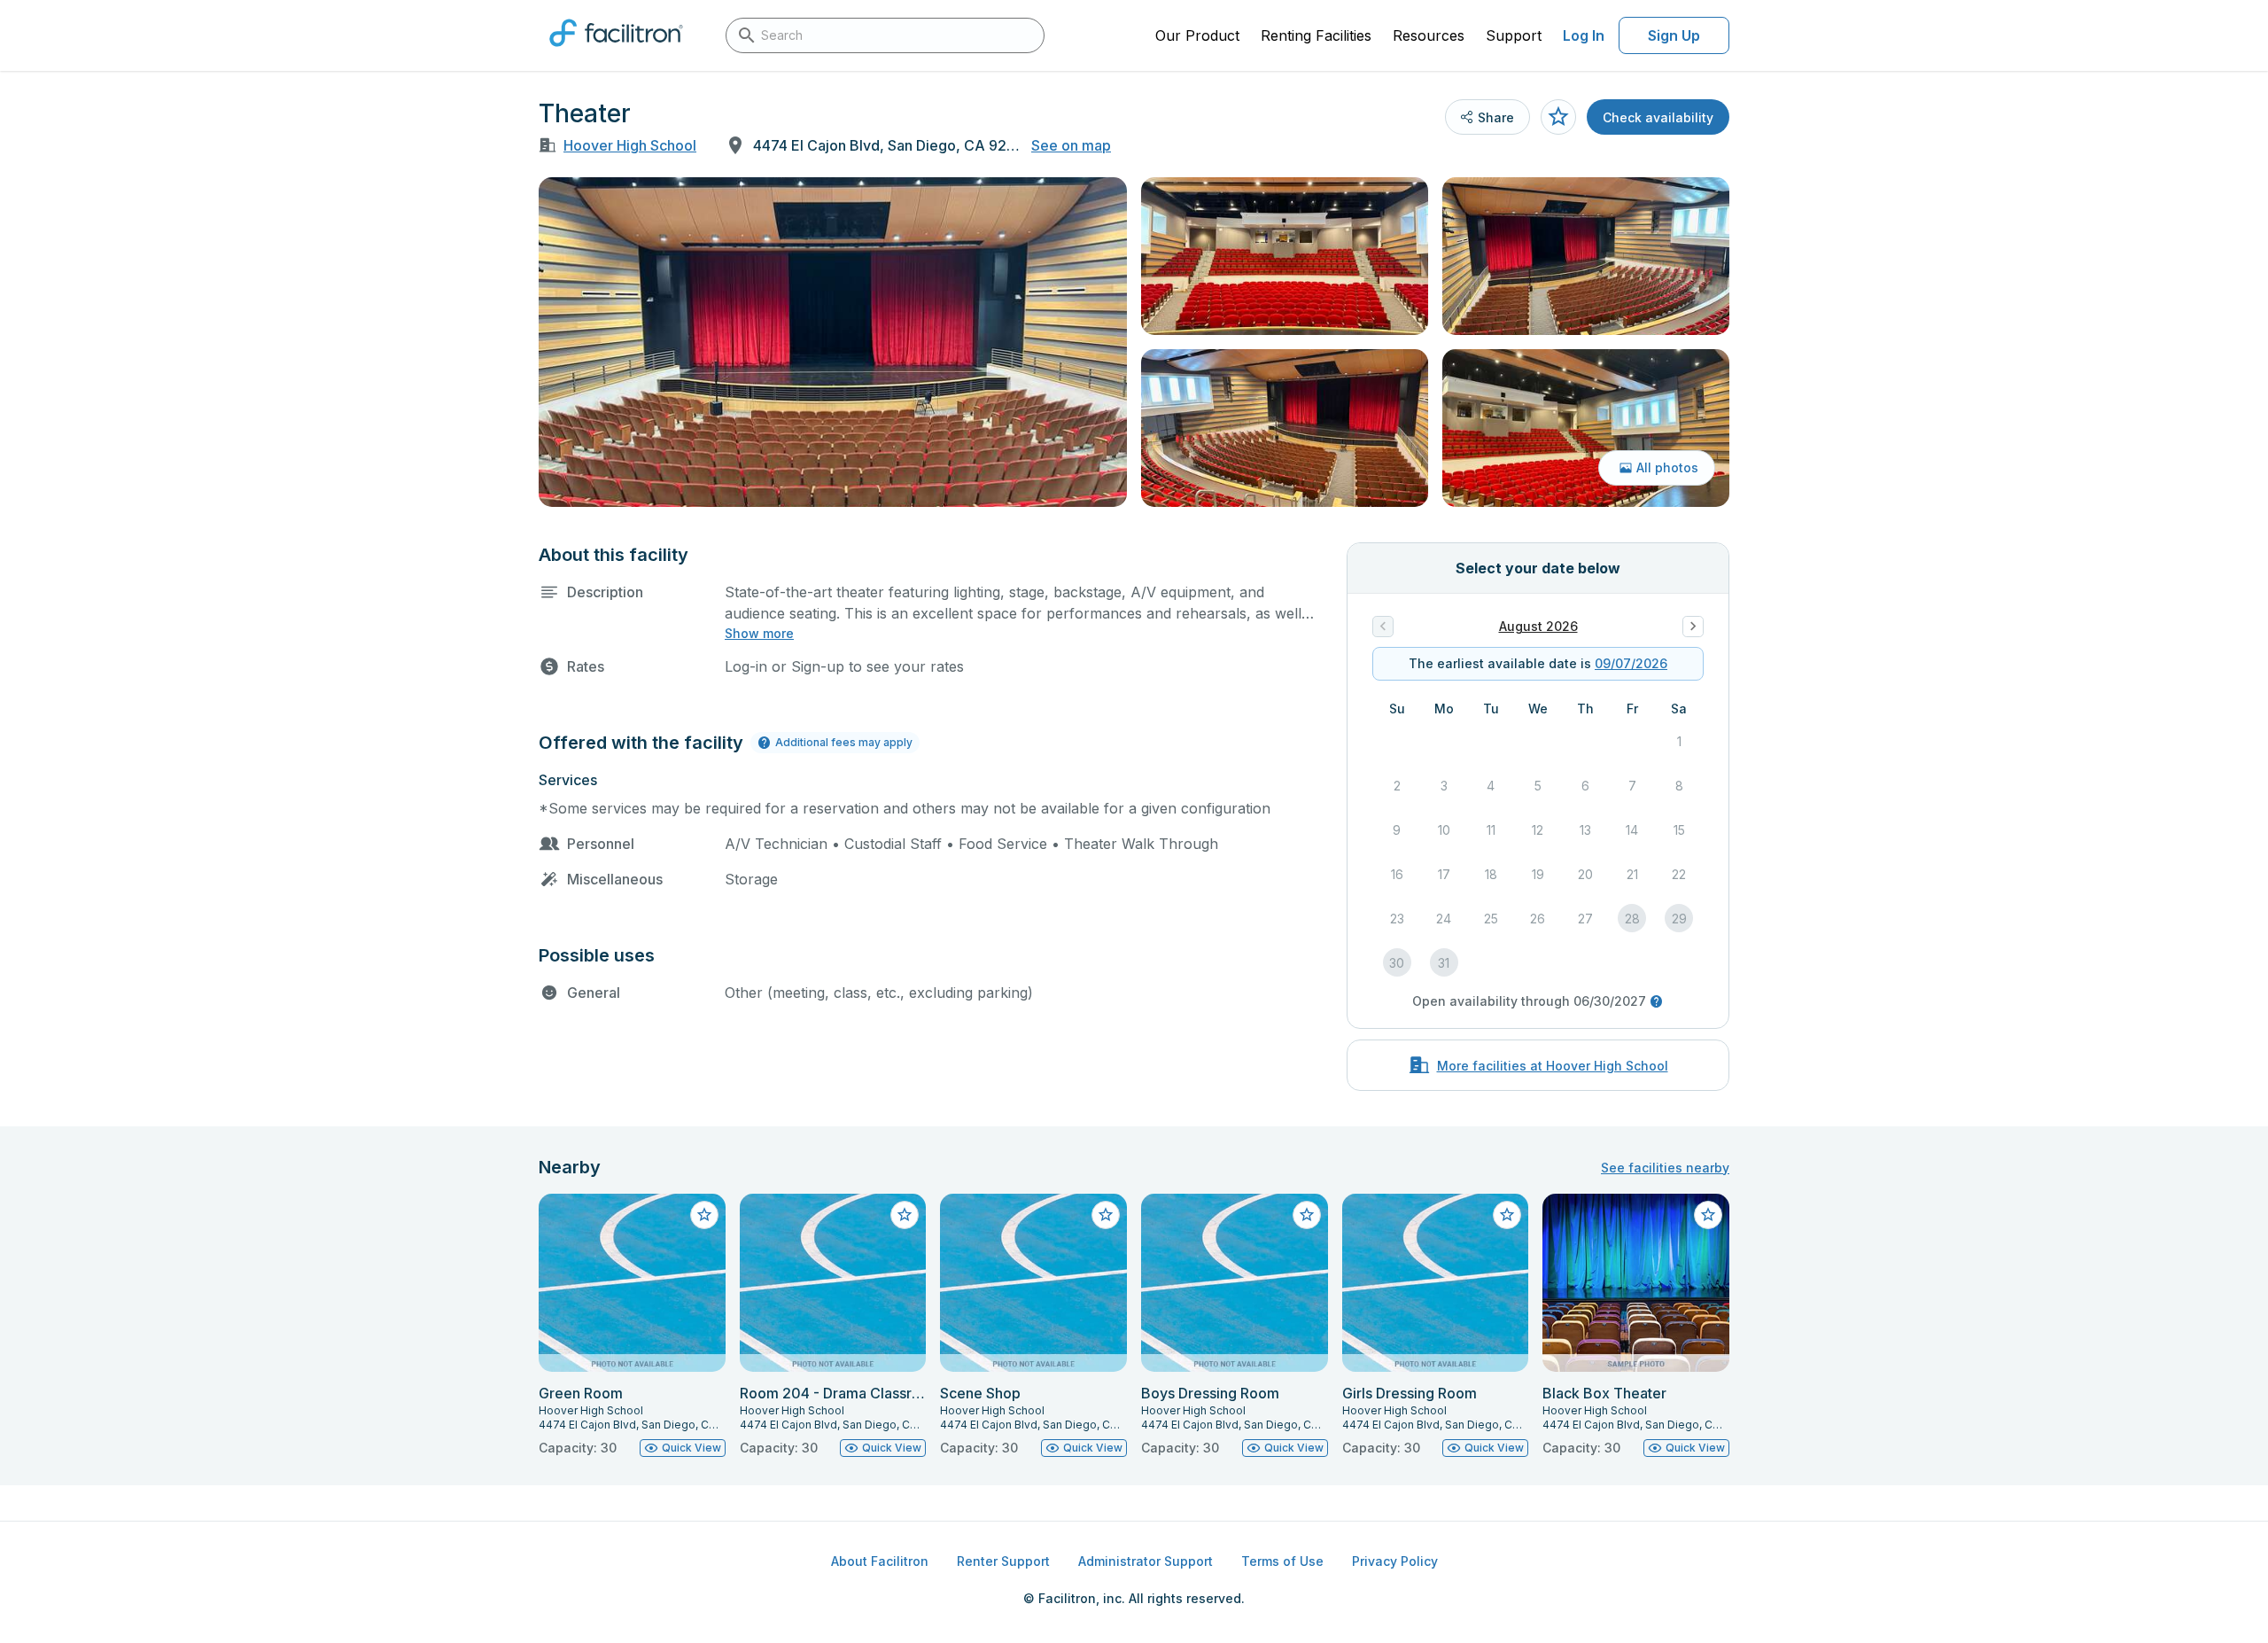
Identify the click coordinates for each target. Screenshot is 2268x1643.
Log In (1584, 35)
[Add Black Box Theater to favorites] (1708, 1215)
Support (1514, 35)
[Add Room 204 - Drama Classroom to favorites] (905, 1215)
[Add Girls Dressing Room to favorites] (1507, 1215)
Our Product (1197, 35)
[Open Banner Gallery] (833, 342)
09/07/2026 (1631, 663)
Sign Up (1674, 35)
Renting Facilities (1316, 35)
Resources (1429, 35)
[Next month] (1693, 627)
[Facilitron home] (616, 52)
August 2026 (1538, 626)
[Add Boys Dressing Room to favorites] (1307, 1215)
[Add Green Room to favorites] (704, 1215)
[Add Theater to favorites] (1558, 117)
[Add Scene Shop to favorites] (1106, 1215)
